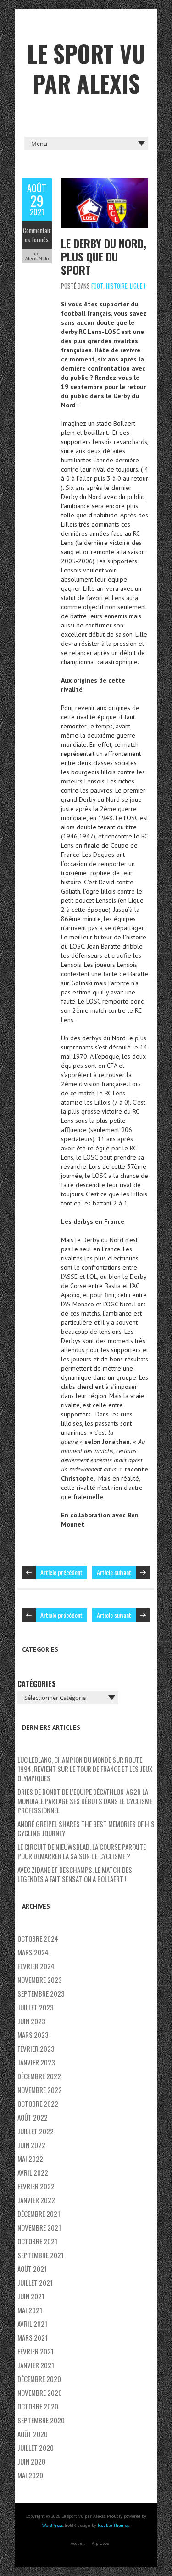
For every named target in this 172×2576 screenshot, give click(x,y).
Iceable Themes (113, 2525)
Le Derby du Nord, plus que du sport (104, 256)
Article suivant (114, 1572)
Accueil (78, 2543)
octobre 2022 (38, 2104)
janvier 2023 (36, 2062)
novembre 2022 (40, 2090)
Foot (97, 286)
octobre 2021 (37, 2241)
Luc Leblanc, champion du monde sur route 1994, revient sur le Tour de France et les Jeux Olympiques (85, 1769)
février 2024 (36, 1966)
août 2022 (33, 2117)
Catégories (37, 1684)
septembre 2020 (41, 2420)
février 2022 (36, 2186)
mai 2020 (30, 2475)
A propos (100, 2543)
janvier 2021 (36, 2365)
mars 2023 (33, 2035)
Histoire (117, 286)
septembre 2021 (41, 2255)
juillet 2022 (36, 2131)
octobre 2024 (38, 1938)
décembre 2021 (39, 2214)
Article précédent (61, 1572)
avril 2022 (33, 2172)
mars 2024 (33, 1952)
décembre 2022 (39, 2076)
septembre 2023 (41, 1993)
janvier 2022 (36, 2200)
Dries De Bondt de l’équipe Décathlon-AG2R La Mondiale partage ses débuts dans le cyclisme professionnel (85, 1801)
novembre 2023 (40, 1980)
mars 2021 (33, 2337)
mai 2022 (30, 2159)
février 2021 (36, 2351)
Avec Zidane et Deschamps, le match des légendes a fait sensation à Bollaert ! (75, 1874)
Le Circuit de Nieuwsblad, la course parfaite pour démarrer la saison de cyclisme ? (82, 1851)
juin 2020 (31, 2461)
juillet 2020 (36, 2448)
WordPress (53, 2525)
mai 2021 (30, 2310)
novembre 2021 (39, 2227)
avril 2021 (32, 2324)
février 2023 (36, 2049)
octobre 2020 (38, 2406)
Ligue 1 (138, 286)
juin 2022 (31, 2145)
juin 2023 (31, 2021)
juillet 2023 (36, 2007)
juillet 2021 (35, 2282)
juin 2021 (31, 2296)
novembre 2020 (40, 2393)
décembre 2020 (39, 2379)
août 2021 (32, 2269)
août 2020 (33, 2434)
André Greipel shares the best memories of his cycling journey (86, 1828)
